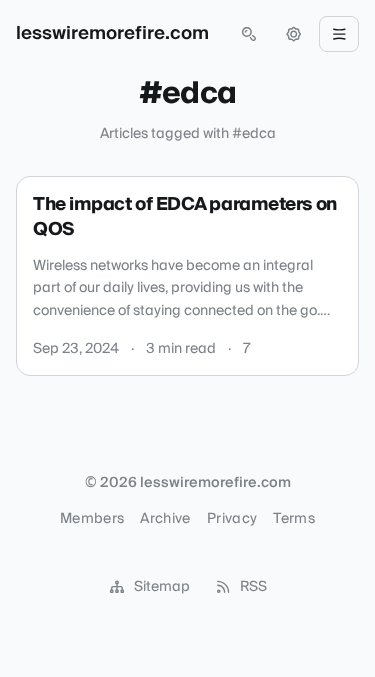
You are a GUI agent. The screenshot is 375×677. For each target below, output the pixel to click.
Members (92, 519)
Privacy (232, 519)
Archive (165, 519)
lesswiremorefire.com (112, 34)
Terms (294, 519)
